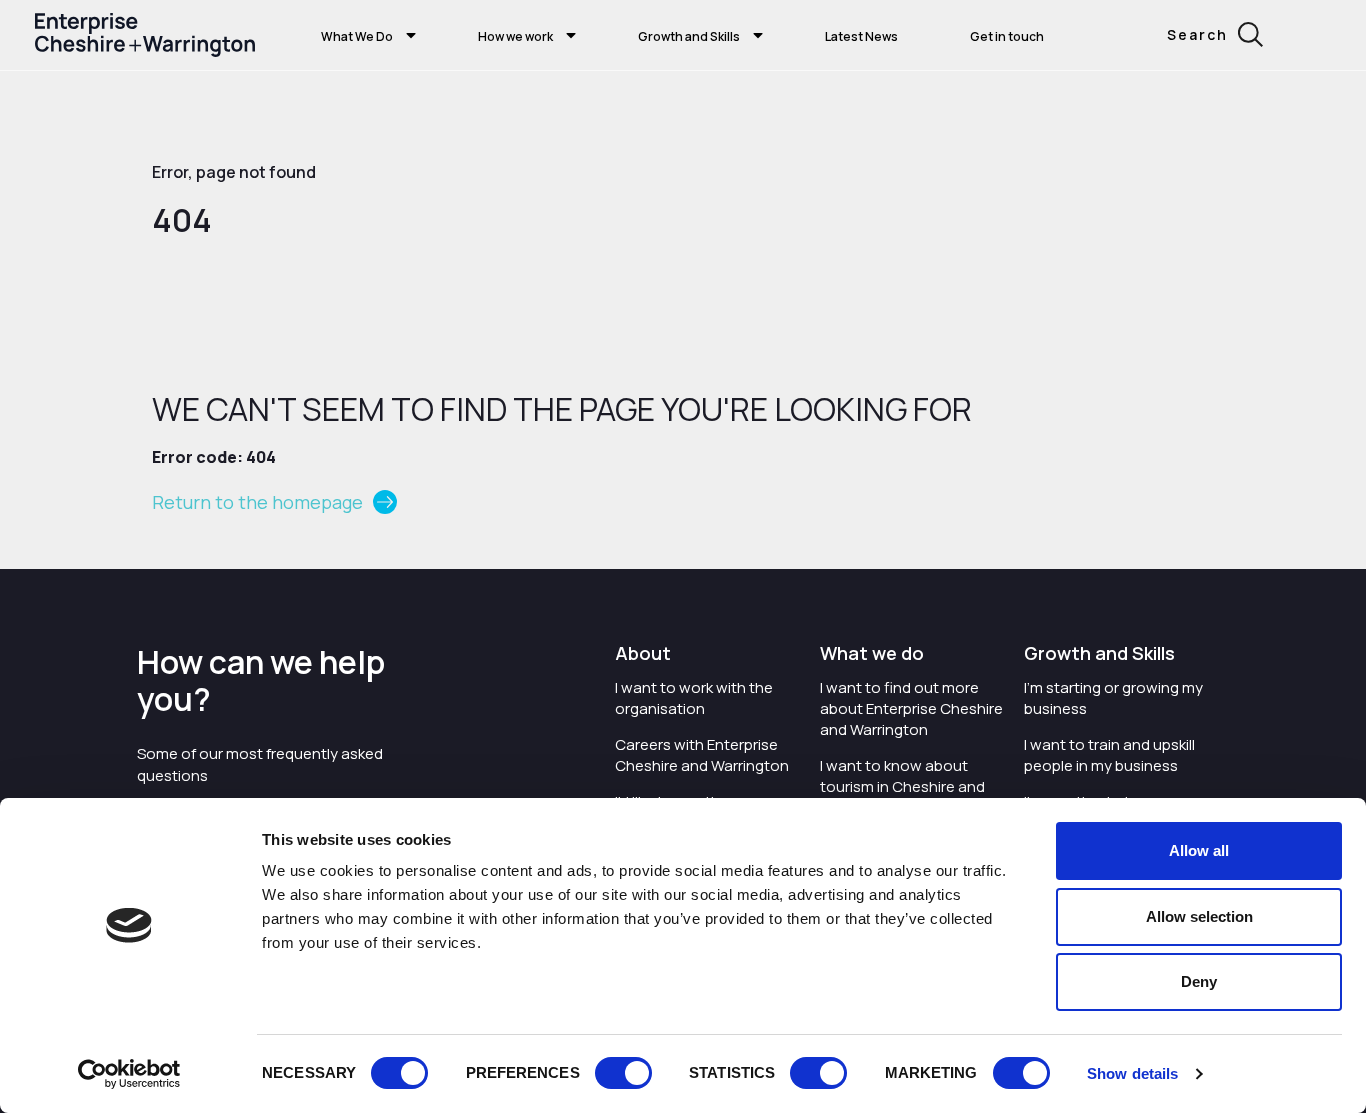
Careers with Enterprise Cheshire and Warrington (702, 755)
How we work (515, 36)
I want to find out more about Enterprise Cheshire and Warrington (911, 708)
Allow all (1199, 850)
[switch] (623, 1073)
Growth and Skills (689, 36)
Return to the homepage (257, 502)
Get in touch (1007, 36)
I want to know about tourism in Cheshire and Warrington (902, 786)
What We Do (357, 36)
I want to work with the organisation (694, 698)
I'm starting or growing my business (1113, 698)
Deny (1199, 981)
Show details (1132, 1073)
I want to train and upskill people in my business (1109, 755)
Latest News (861, 36)
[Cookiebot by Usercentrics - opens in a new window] (129, 1074)
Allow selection (1199, 916)
